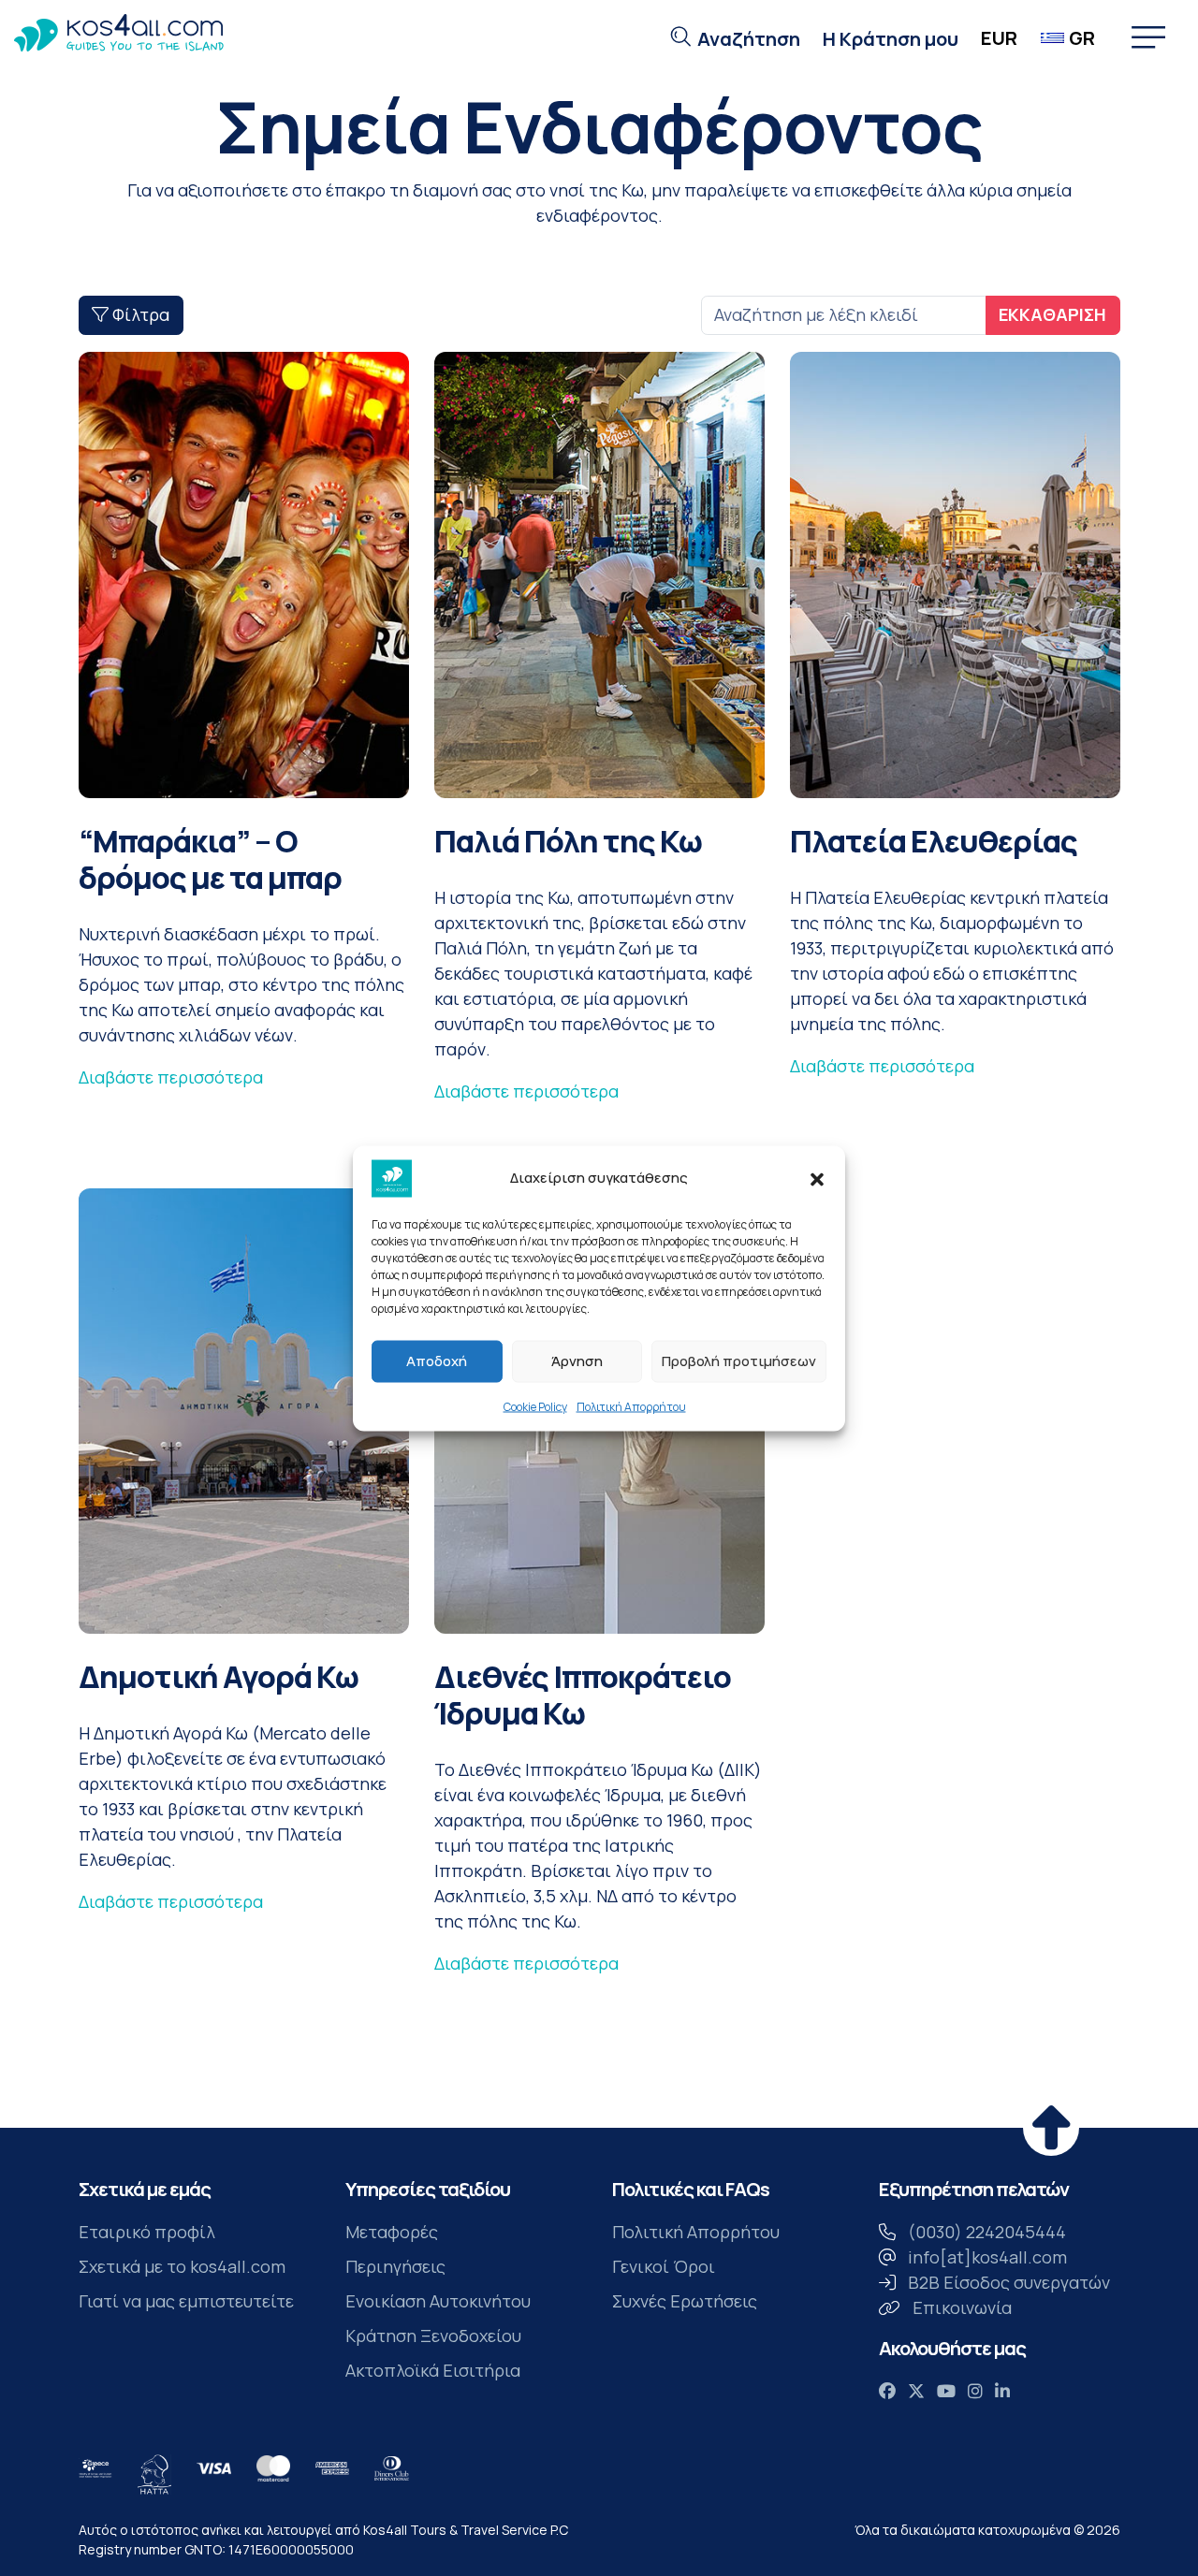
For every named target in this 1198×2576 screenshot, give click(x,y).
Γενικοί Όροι (664, 2266)
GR (1082, 38)
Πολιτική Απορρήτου (631, 1406)
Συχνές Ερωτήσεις (685, 2301)
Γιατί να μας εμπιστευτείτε (186, 2301)
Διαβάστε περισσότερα (171, 1077)
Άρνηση (577, 1361)
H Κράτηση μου (891, 39)
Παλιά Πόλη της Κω (568, 841)
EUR (999, 38)
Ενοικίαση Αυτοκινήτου (438, 2301)
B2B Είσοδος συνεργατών (1009, 2282)
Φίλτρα (139, 314)
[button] (817, 1178)
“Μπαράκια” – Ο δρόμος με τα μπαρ (210, 859)
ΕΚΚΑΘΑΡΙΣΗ (1052, 314)
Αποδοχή (437, 1361)
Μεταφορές (392, 2232)
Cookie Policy (535, 1406)
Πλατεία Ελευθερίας (934, 841)
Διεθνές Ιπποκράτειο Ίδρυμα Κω (583, 1695)
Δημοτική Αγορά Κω (219, 1676)
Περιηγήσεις (395, 2266)
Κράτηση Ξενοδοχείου (433, 2336)
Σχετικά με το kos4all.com (182, 2266)
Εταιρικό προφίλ (147, 2232)
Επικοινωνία (962, 2307)
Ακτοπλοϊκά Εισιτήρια (433, 2370)
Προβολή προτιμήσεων (739, 1361)
